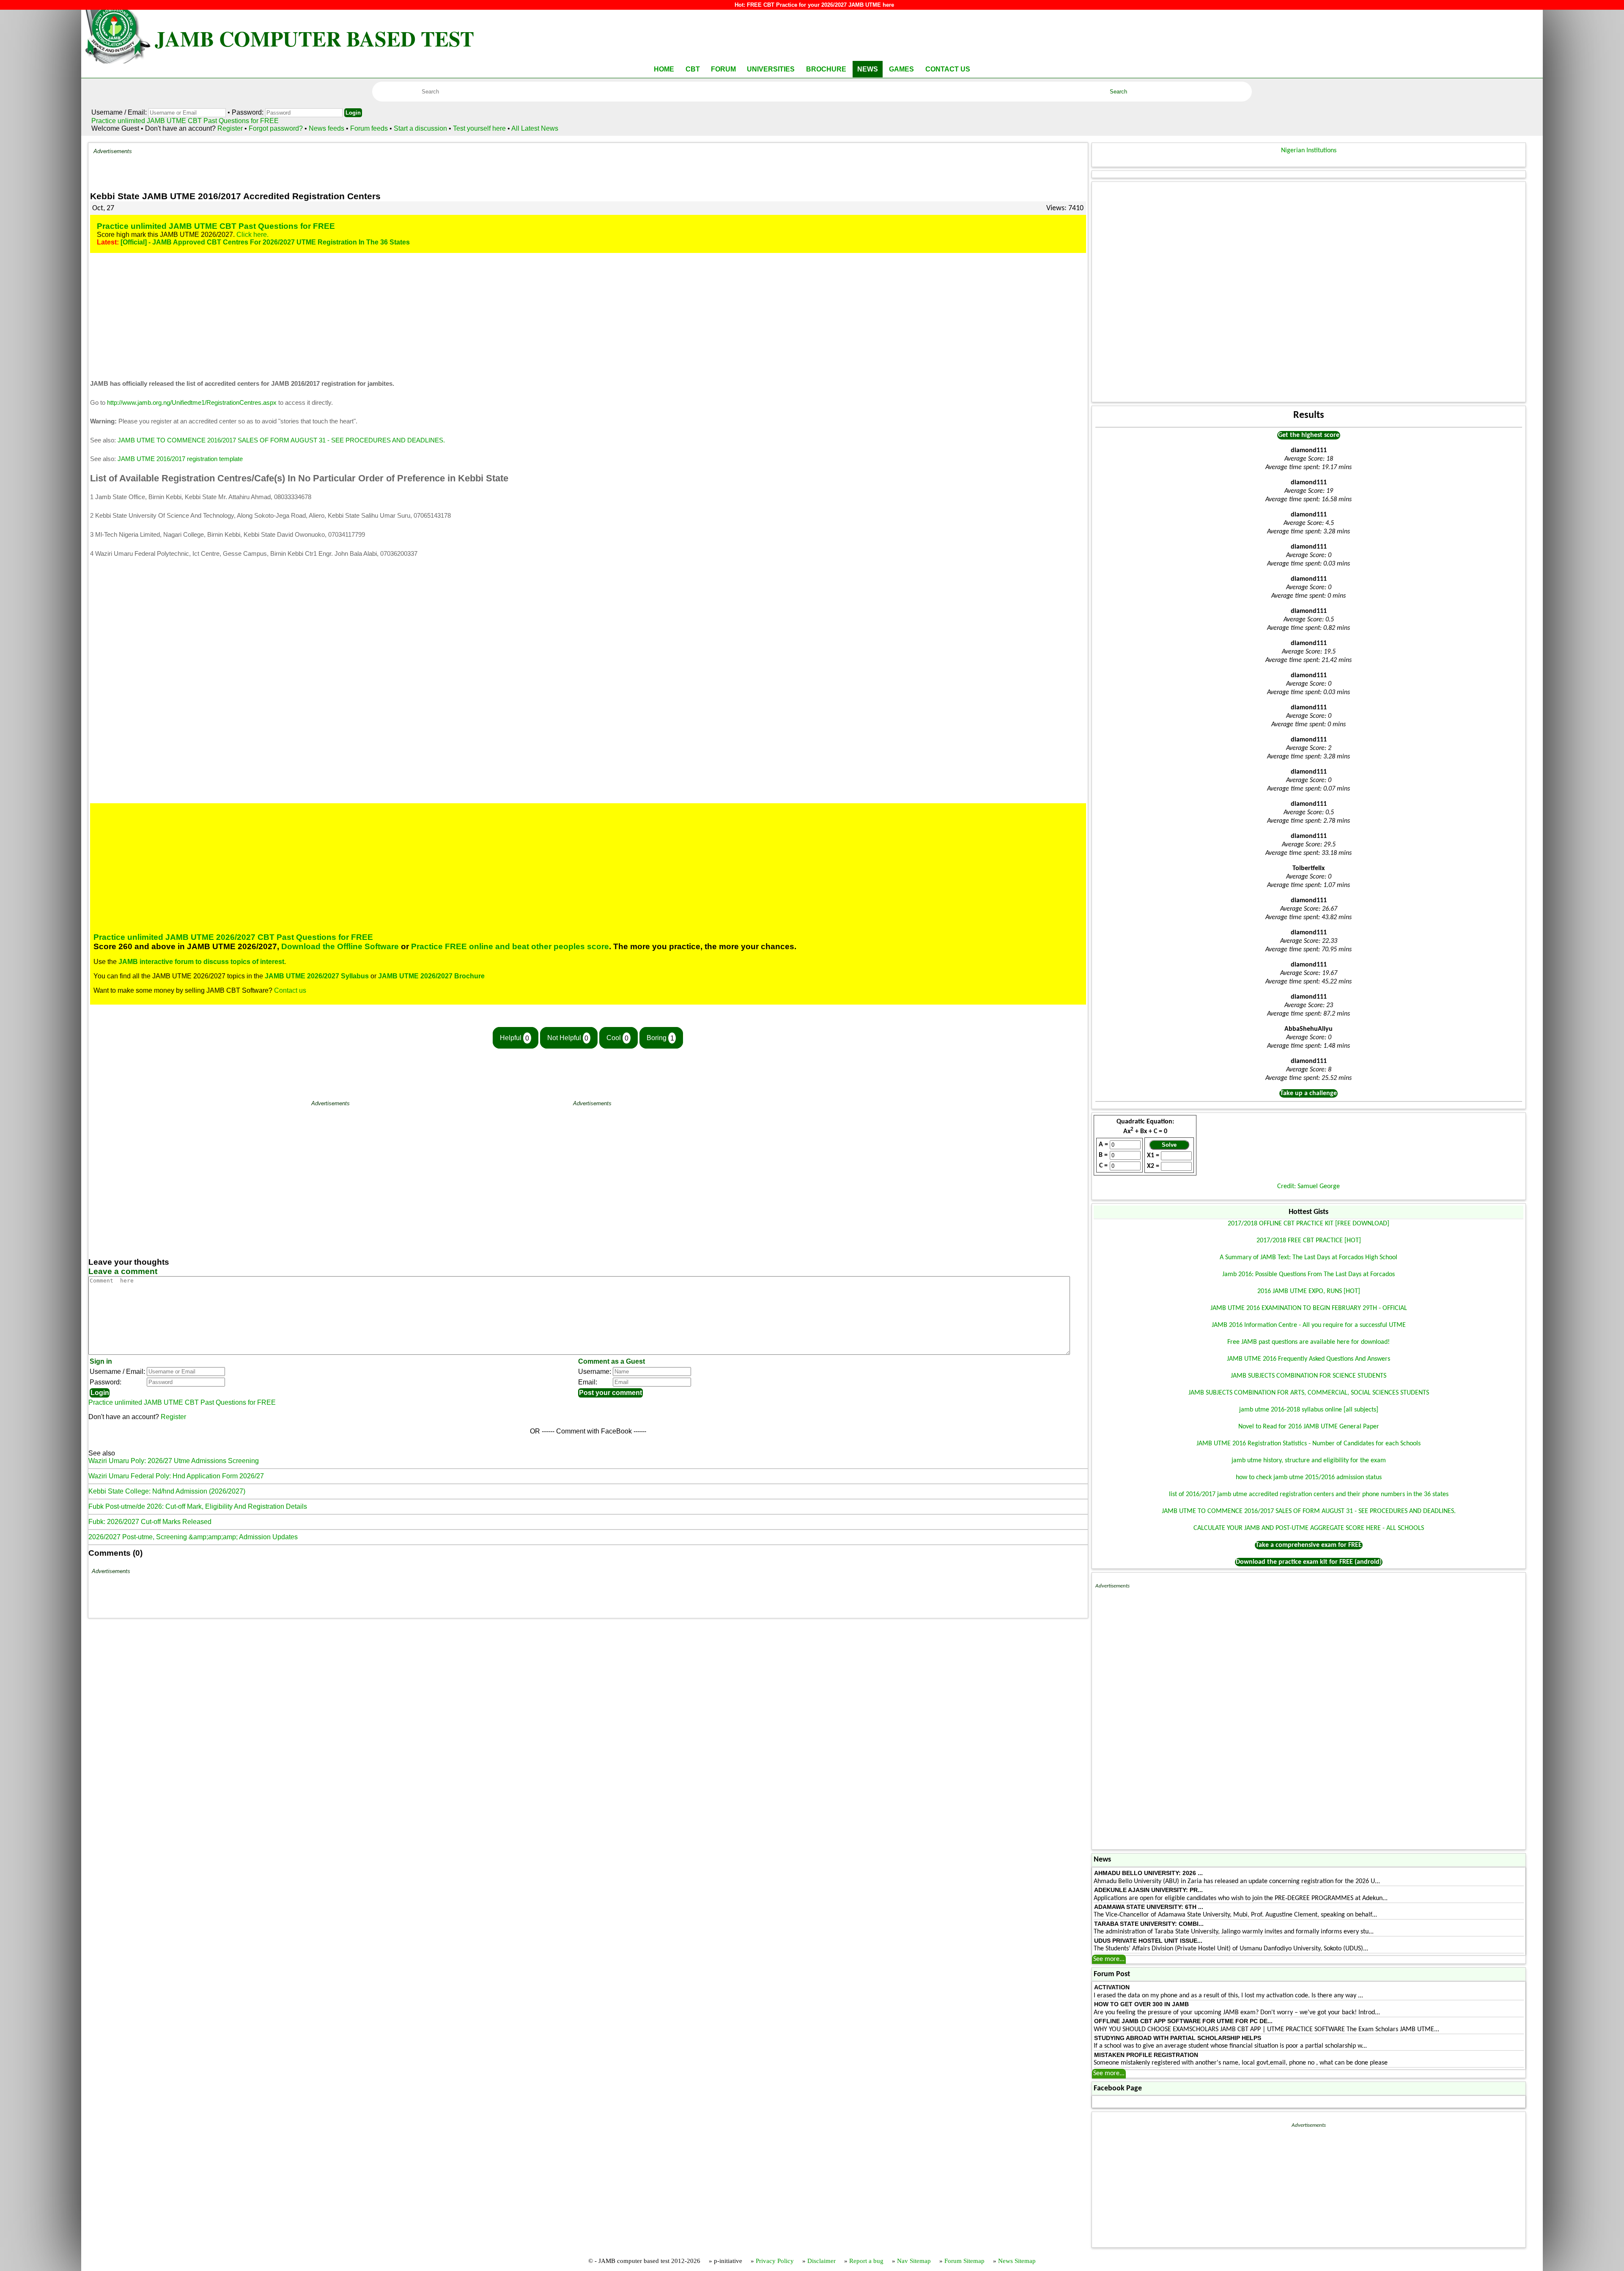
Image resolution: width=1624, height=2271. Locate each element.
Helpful (514, 1038)
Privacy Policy (775, 2261)
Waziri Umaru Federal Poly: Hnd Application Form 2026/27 (176, 1476)
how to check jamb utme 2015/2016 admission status (1309, 1477)
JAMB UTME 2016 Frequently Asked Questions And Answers (1309, 1359)
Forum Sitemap (964, 2261)
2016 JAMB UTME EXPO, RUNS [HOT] (1309, 1291)
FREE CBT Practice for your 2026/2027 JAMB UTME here (820, 5)
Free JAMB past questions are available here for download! (1309, 1342)
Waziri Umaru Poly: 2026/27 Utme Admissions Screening (174, 1461)
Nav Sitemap (914, 2261)
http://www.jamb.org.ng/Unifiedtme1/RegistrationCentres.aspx (192, 403)
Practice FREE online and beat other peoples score (510, 946)
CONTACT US (948, 69)
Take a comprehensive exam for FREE (1309, 1545)
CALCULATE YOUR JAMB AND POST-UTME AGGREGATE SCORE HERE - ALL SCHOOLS (1309, 1528)
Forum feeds (369, 128)
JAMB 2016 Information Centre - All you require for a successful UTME (1309, 1325)
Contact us (290, 990)
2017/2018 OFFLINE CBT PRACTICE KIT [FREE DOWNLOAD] (1309, 1224)
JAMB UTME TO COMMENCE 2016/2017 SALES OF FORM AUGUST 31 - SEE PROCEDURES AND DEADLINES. (281, 440)
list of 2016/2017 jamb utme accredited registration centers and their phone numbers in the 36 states (1309, 1494)
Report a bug (866, 2261)
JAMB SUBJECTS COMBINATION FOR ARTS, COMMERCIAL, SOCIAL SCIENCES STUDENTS (1309, 1393)
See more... (1109, 1959)
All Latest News (535, 128)
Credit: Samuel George (1309, 1186)
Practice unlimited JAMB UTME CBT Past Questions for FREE (185, 121)
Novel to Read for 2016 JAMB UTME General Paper (1309, 1427)
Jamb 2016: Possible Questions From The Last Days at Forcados (1309, 1274)
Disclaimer (822, 2261)
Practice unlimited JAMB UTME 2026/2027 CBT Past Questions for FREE (233, 937)
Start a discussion (420, 128)
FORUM (723, 69)
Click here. (252, 235)
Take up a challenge (1309, 1093)
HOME (664, 69)
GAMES (901, 69)
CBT (693, 69)
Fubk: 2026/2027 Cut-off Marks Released (150, 1522)
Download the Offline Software (340, 946)
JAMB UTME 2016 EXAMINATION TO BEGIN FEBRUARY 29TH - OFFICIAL (1309, 1308)
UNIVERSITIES (771, 69)
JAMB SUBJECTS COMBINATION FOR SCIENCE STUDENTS (1309, 1376)
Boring (660, 1038)
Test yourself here (479, 128)
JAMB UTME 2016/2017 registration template (180, 459)
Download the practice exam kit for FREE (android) (1309, 1562)
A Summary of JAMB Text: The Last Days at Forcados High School (1309, 1258)
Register (230, 128)
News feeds (326, 128)
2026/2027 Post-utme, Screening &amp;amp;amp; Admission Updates (193, 1537)
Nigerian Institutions (1309, 151)
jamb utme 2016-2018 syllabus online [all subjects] (1309, 1410)
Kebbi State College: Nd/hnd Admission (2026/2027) (167, 1491)
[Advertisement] (607, 167)
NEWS (868, 69)
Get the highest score (1309, 435)
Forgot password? (277, 128)
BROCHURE (826, 69)
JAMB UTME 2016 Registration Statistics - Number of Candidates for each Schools (1309, 1444)
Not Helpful (568, 1038)
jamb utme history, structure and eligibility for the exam (1309, 1461)
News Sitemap (1017, 2261)
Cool (617, 1038)
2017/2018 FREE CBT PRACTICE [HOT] (1309, 1241)
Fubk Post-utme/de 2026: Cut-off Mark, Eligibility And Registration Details (198, 1506)
